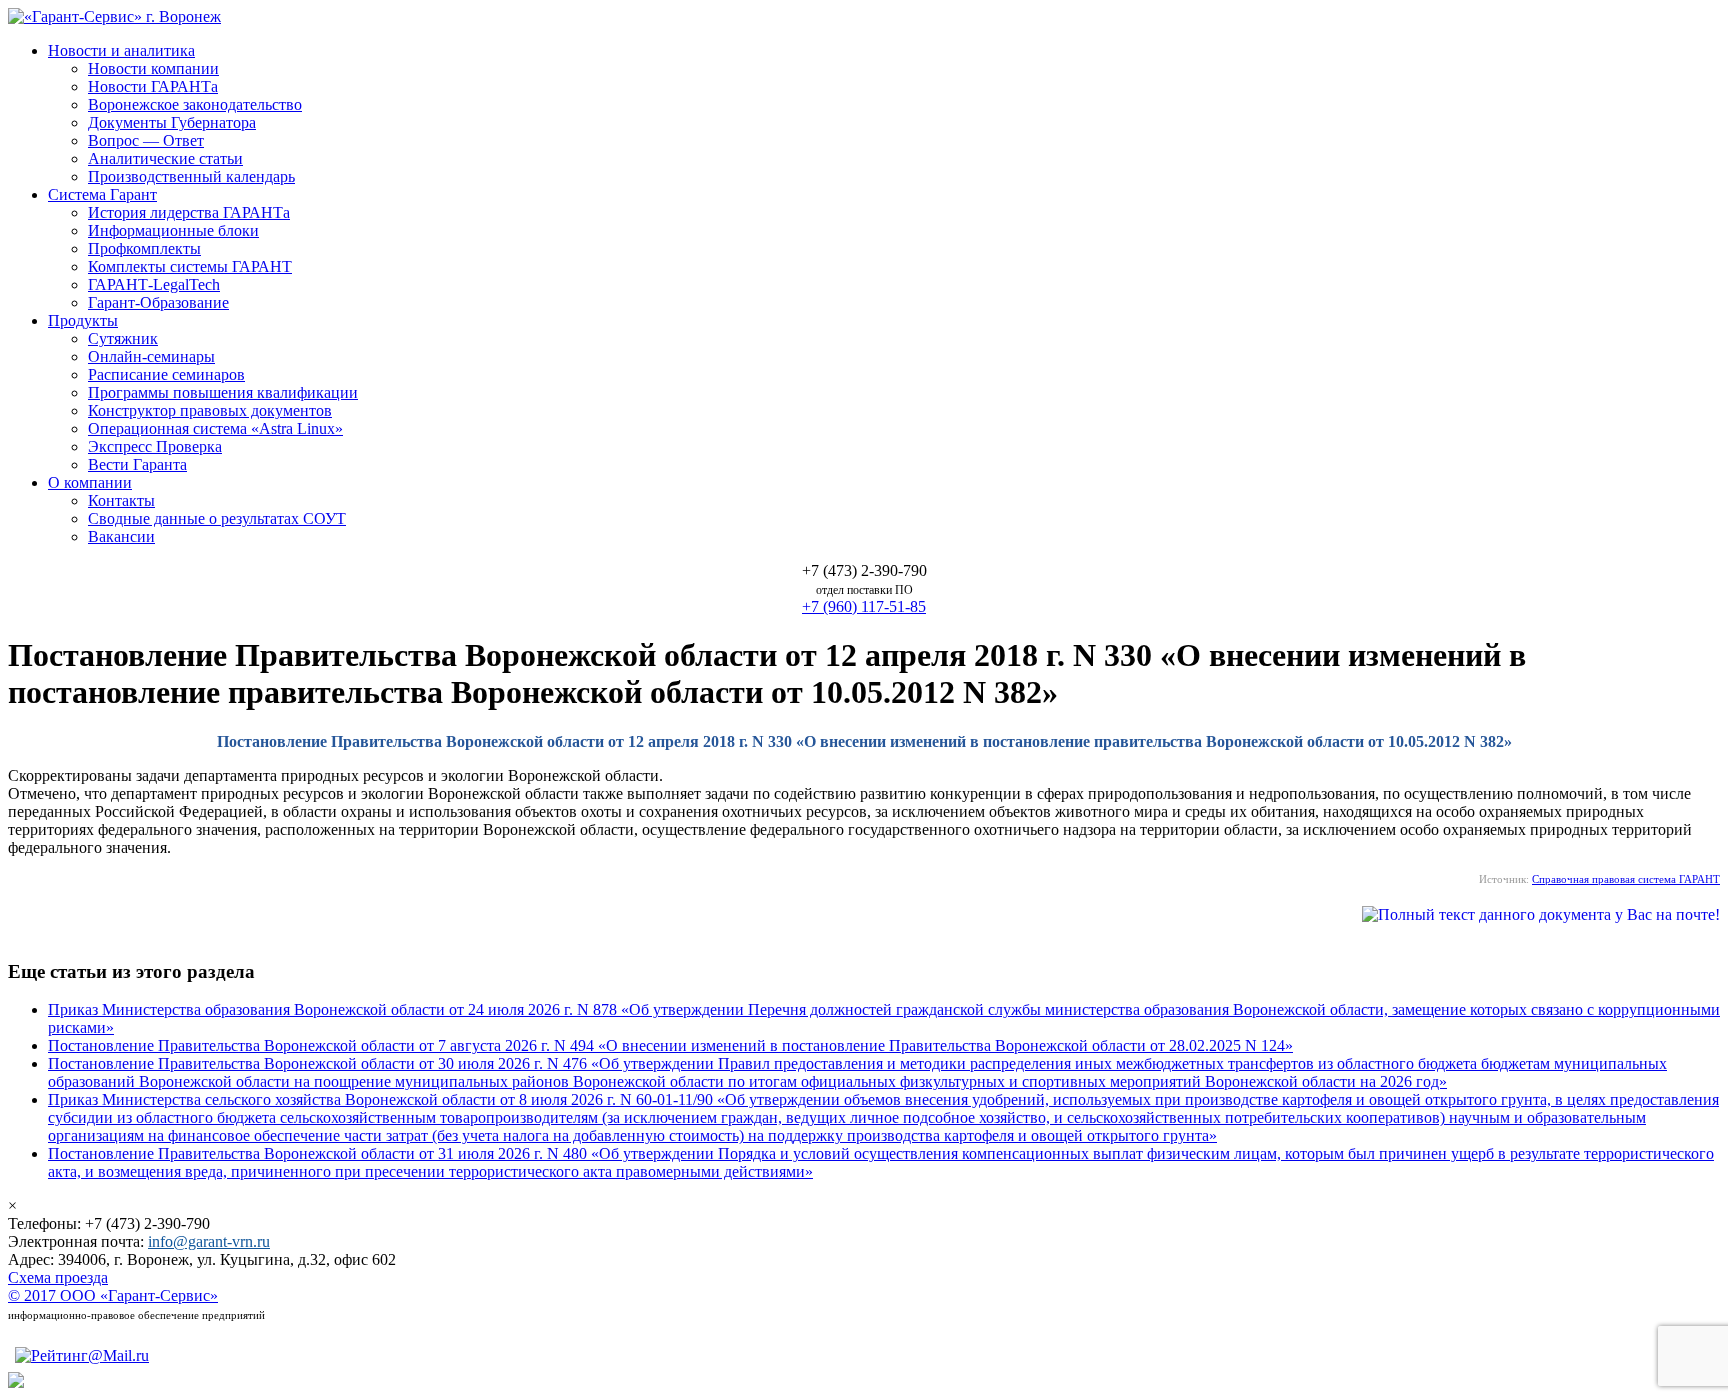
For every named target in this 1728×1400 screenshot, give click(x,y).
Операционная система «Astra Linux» (215, 428)
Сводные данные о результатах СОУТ (217, 518)
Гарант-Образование (158, 302)
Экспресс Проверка (155, 446)
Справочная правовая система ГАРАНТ (1626, 879)
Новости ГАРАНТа (153, 86)
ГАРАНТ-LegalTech (154, 284)
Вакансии (121, 536)
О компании (90, 482)
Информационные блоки (173, 230)
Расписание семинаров (166, 374)
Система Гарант (102, 194)
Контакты (121, 500)
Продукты (83, 320)
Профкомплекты (144, 248)
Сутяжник (123, 338)
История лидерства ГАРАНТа (189, 212)
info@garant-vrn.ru (209, 1241)
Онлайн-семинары (151, 356)
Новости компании (153, 68)
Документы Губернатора (172, 122)
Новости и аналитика (121, 50)
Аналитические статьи (165, 158)
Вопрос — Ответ (146, 140)
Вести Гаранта (137, 464)
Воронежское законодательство (195, 104)
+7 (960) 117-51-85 (864, 606)
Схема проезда (58, 1277)
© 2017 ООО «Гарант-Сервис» (113, 1295)
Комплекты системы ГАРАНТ (190, 266)
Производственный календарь (191, 176)
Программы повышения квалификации (223, 392)
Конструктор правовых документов (210, 410)
